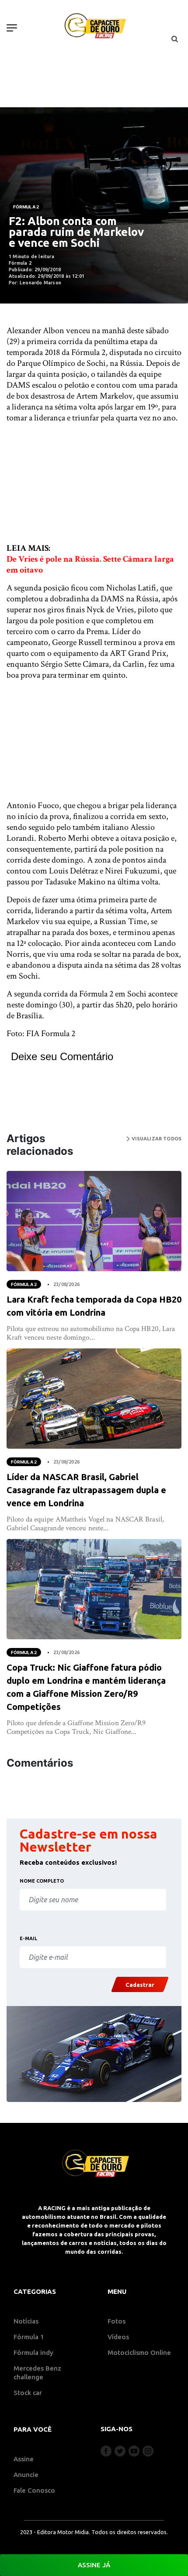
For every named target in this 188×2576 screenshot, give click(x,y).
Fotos (117, 2321)
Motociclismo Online (139, 2353)
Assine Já (94, 2565)
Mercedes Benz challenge (37, 2373)
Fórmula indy (33, 2353)
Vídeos (118, 2337)
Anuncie (26, 2475)
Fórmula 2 (26, 207)
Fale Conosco (34, 2490)
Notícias (26, 2321)
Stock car (28, 2393)
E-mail (28, 1938)
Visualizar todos (156, 1139)
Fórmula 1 (29, 2337)
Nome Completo (42, 1881)
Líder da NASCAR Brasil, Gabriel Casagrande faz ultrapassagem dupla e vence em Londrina (86, 1490)
